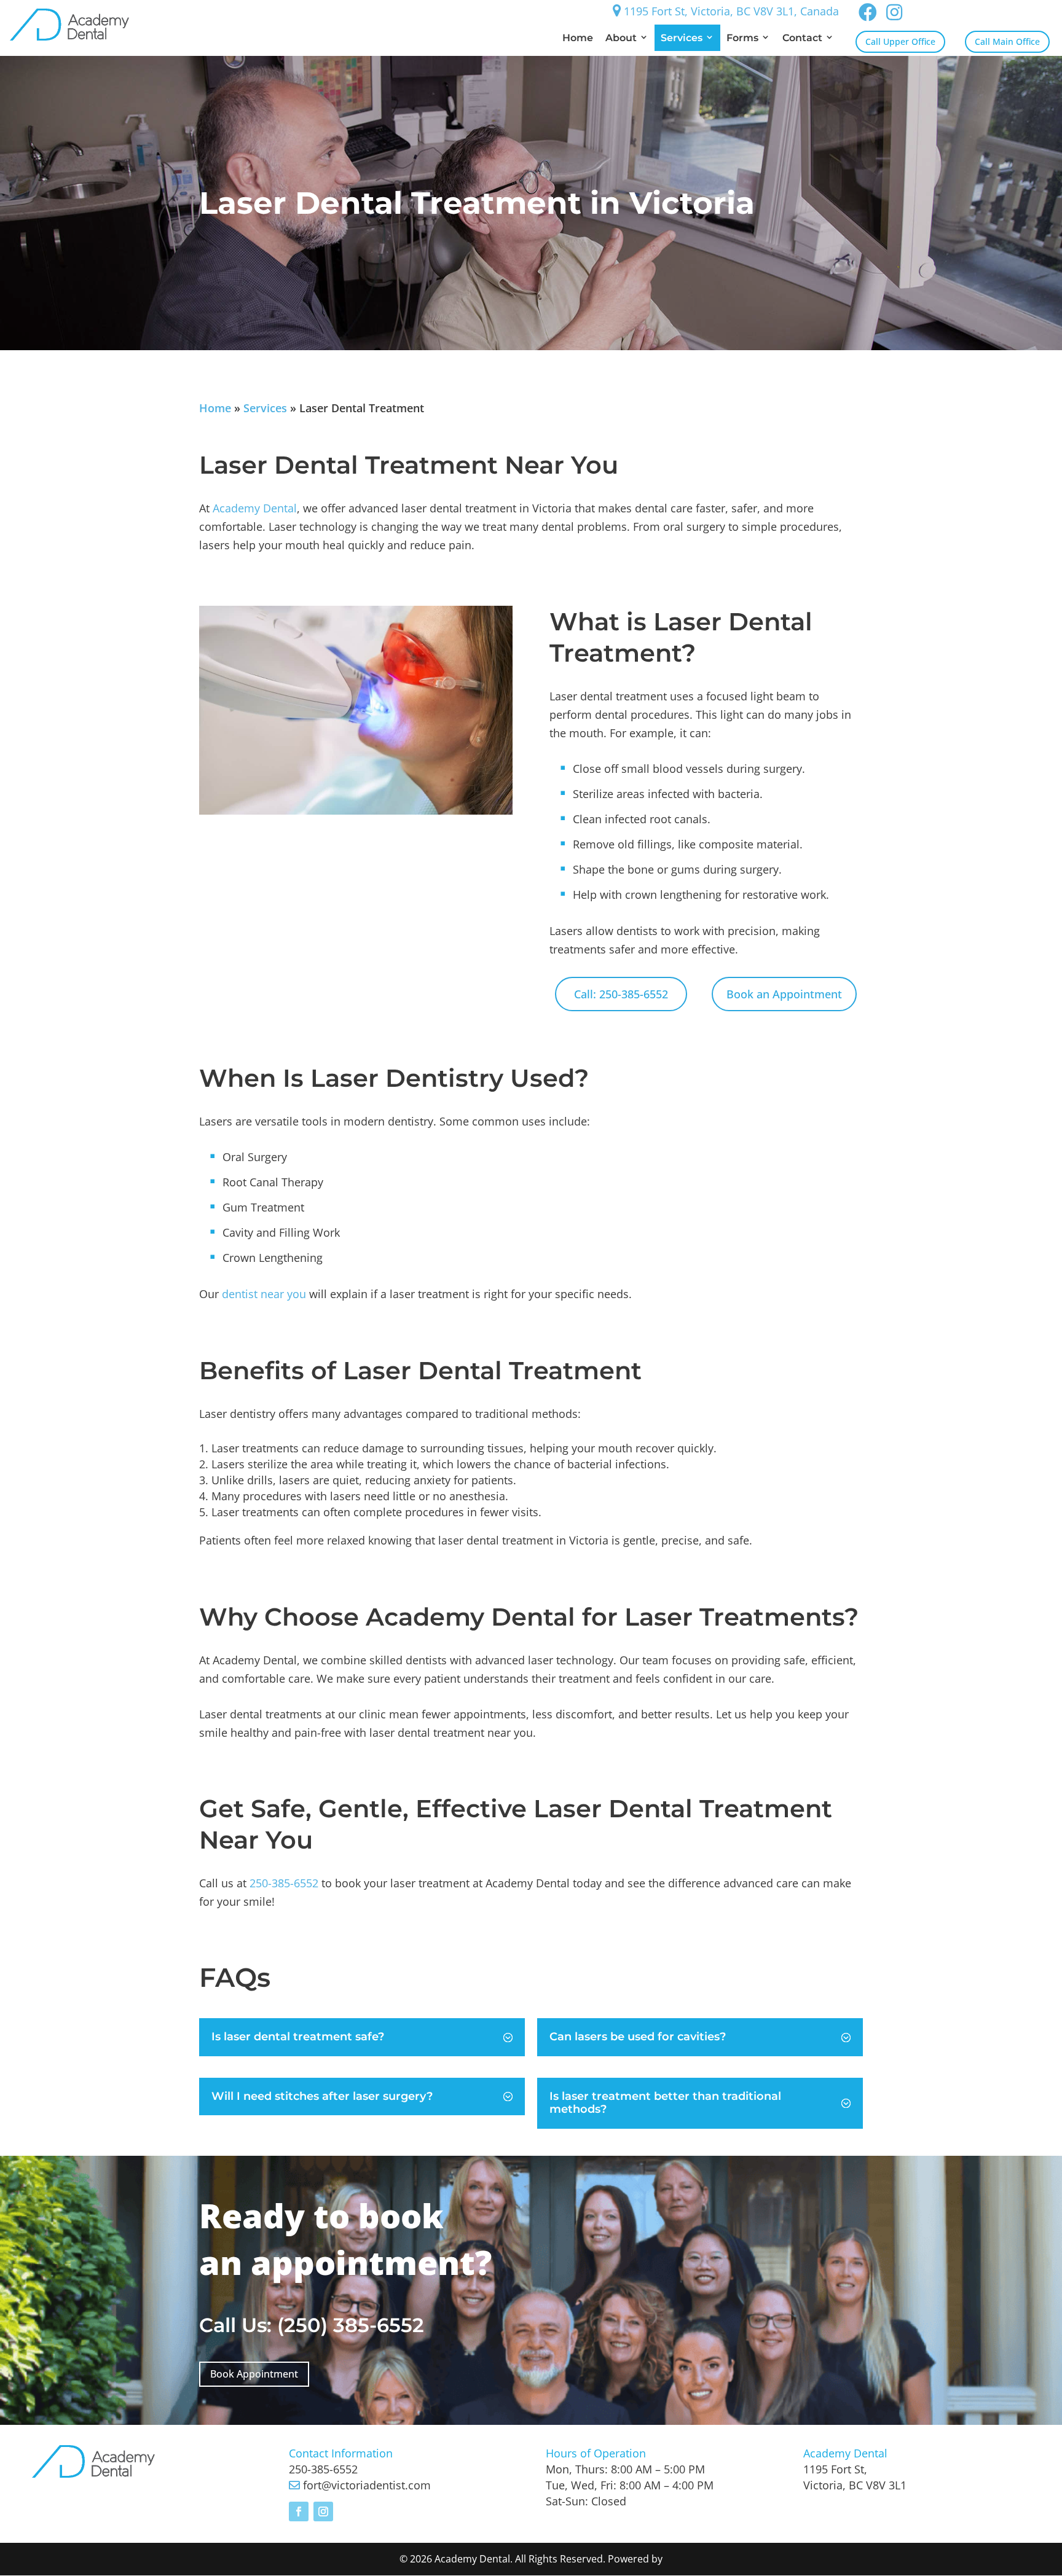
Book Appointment (254, 2374)
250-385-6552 (284, 1883)
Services (682, 38)
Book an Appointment (784, 994)
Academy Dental (255, 508)
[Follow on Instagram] (323, 2511)
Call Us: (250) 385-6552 (312, 2325)
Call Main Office (1007, 41)
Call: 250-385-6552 (621, 994)
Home (578, 38)
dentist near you (264, 1294)
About (621, 38)
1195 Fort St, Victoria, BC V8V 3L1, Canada (730, 11)
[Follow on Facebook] (299, 2511)
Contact (802, 38)
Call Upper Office (900, 41)
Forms (742, 38)
